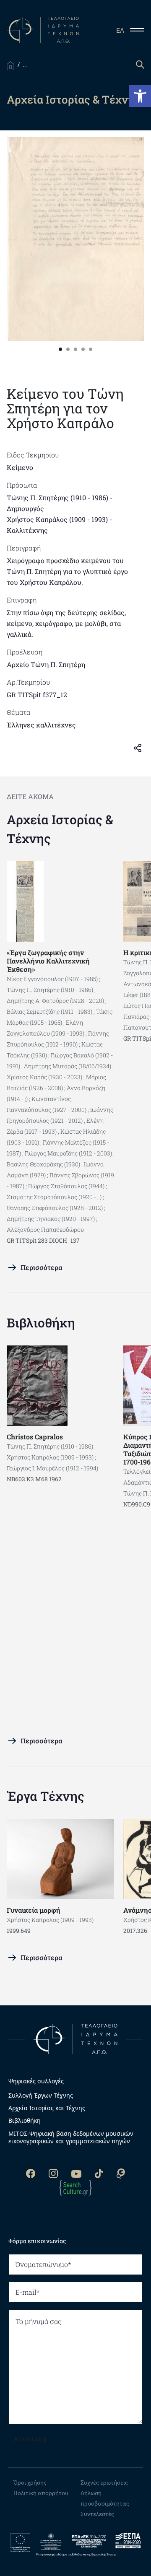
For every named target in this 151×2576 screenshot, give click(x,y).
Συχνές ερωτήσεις (104, 2483)
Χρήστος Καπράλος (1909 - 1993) (57, 519)
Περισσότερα (41, 1267)
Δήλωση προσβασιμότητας (105, 2498)
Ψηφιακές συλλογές (36, 2081)
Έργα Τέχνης (46, 1796)
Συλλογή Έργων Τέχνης (41, 2096)
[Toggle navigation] (141, 30)
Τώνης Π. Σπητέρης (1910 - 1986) (57, 497)
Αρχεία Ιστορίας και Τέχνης (47, 2108)
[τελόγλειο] (75, 2038)
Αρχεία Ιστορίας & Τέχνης (60, 829)
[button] (140, 96)
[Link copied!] (141, 747)
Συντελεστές (97, 2514)
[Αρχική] (10, 65)
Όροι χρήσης (30, 2483)
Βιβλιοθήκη (41, 1323)
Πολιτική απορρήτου (41, 2493)
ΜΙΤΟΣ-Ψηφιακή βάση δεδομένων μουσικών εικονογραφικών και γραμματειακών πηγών (71, 2137)
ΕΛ (120, 30)
